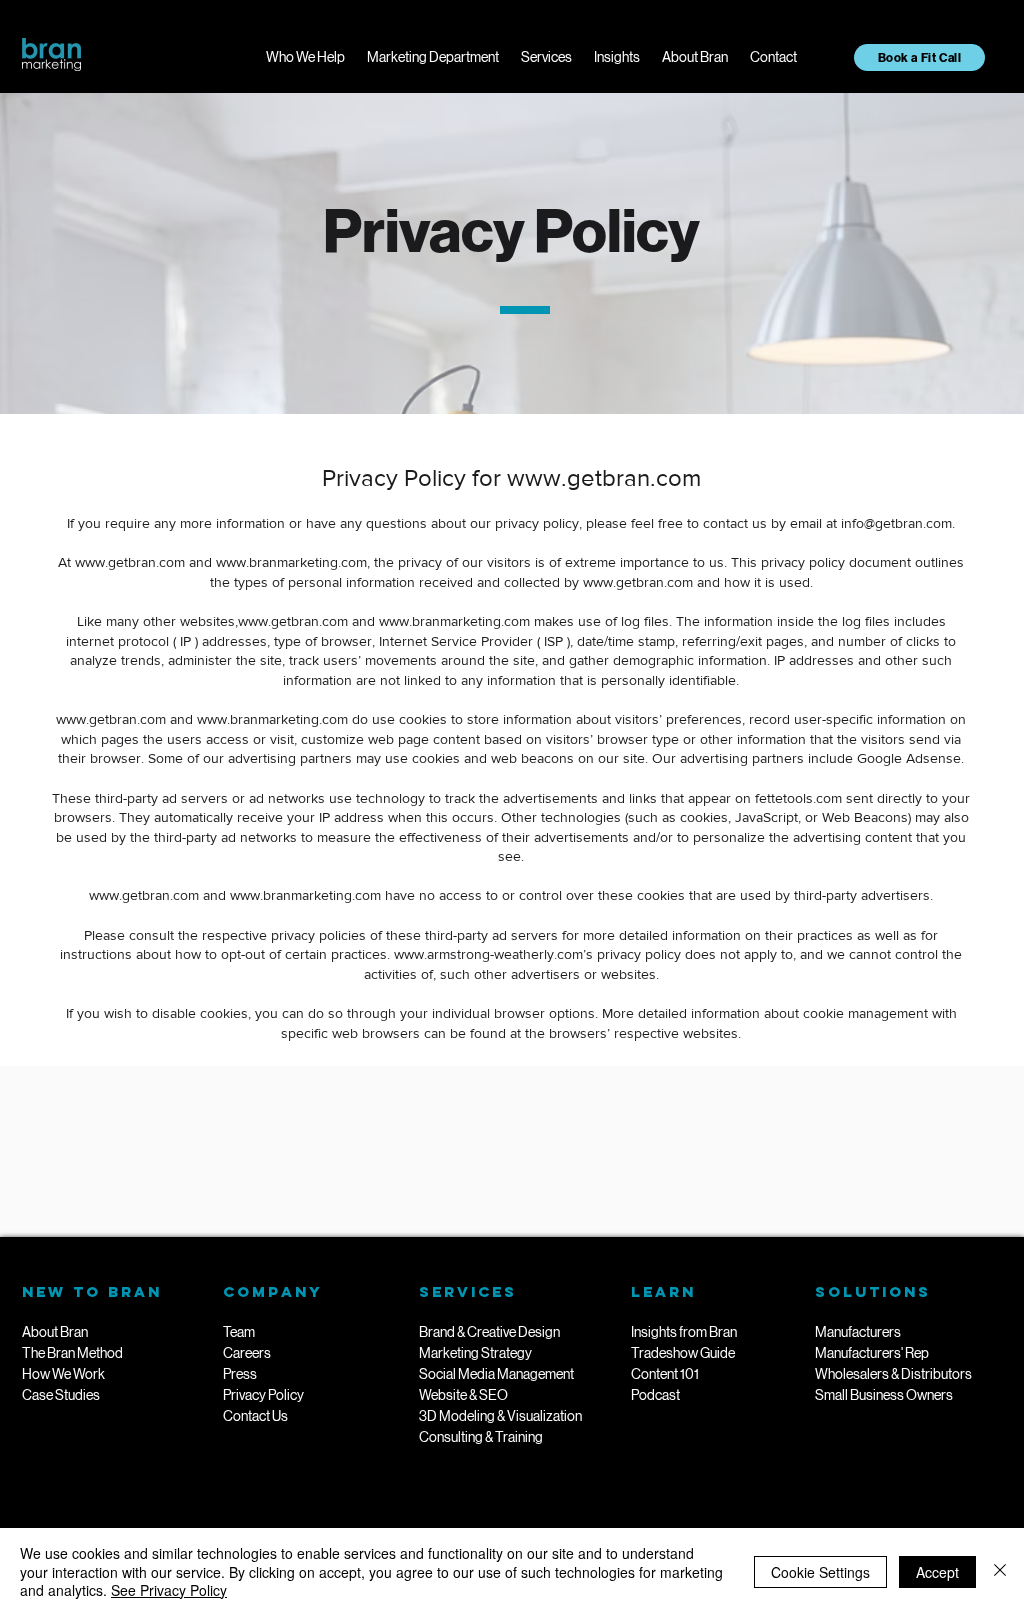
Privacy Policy (263, 1395)
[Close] (1000, 1571)
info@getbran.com (896, 523)
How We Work (63, 1374)
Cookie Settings (820, 1572)
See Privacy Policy (169, 1590)
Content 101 (665, 1374)
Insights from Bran (684, 1332)
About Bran (55, 1332)
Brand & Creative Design (489, 1332)
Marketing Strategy (475, 1353)
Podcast (655, 1395)
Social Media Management (496, 1374)
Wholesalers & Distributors (893, 1374)
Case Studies (61, 1395)
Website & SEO (463, 1395)
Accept (937, 1572)
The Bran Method (72, 1353)
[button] (305, 57)
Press (240, 1374)
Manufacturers (858, 1332)
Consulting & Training (481, 1437)
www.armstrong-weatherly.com (488, 954)
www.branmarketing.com (291, 562)
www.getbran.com (604, 477)
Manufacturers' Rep (872, 1353)
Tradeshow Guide (683, 1353)
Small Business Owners (884, 1395)
